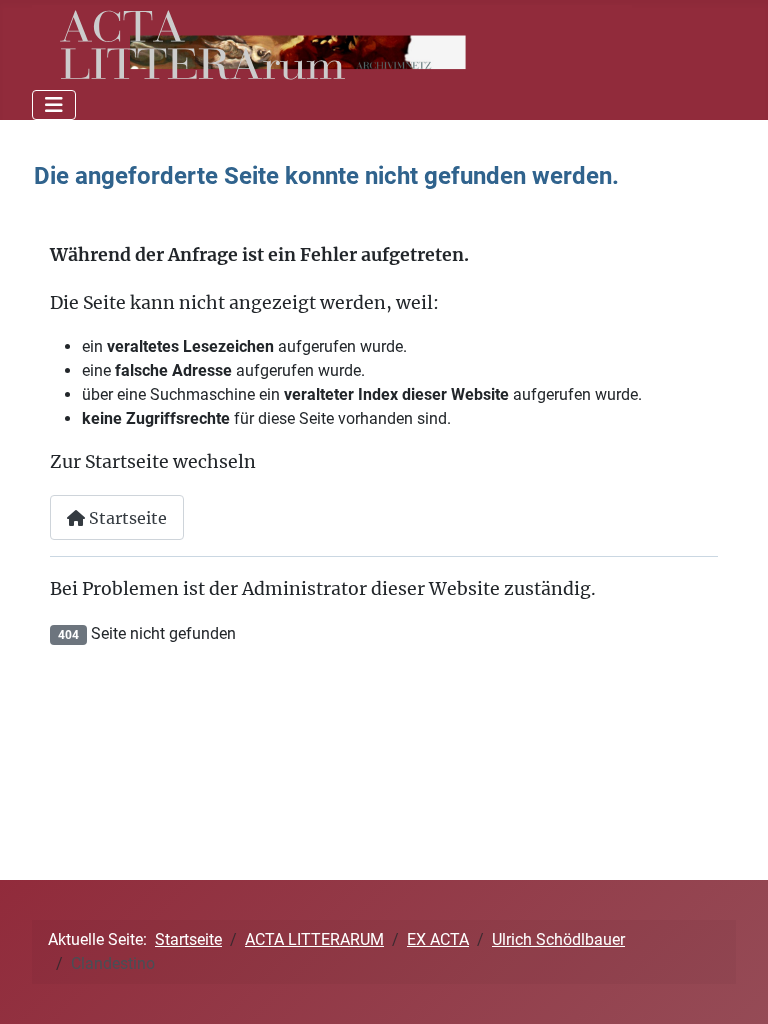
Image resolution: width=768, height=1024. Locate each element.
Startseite (126, 518)
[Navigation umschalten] (54, 105)
